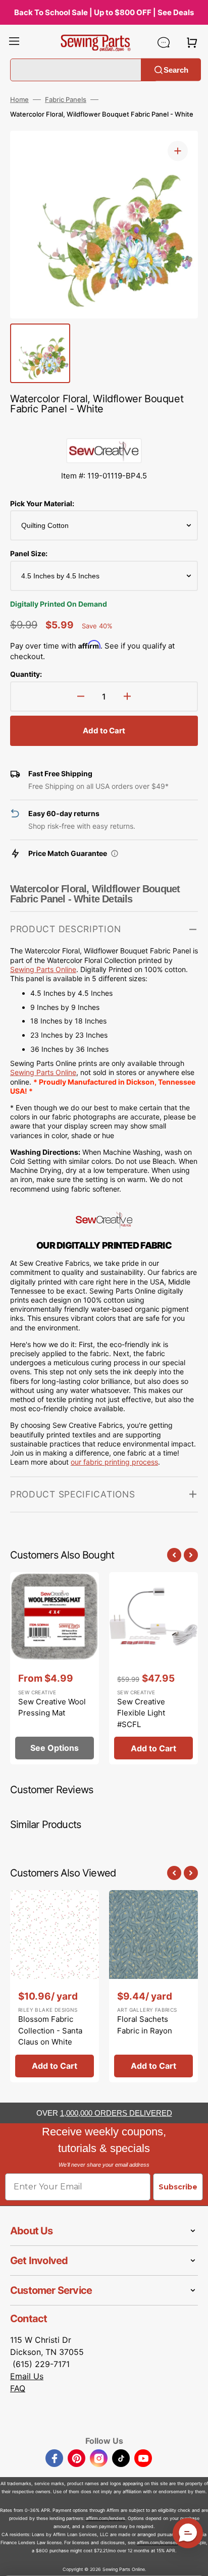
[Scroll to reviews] (104, 428)
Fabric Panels (66, 99)
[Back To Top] (193, 2561)
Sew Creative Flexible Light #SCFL (141, 1713)
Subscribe (178, 2187)
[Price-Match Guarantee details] (115, 853)
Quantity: (26, 674)
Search (176, 69)
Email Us (27, 2376)
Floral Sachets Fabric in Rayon (145, 2025)
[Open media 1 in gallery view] (178, 151)
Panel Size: (29, 553)
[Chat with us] (164, 42)
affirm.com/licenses (157, 2542)
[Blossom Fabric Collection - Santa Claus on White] (55, 1986)
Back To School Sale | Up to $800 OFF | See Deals (104, 12)
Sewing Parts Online (43, 1072)
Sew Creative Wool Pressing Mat (52, 1707)
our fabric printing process (114, 1462)
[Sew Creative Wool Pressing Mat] (55, 1668)
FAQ (18, 2388)
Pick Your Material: (42, 503)
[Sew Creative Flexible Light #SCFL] (153, 1668)
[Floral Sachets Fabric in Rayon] (153, 1986)
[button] (14, 42)
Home (19, 99)
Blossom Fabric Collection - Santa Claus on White (50, 2030)
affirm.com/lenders (106, 2518)
